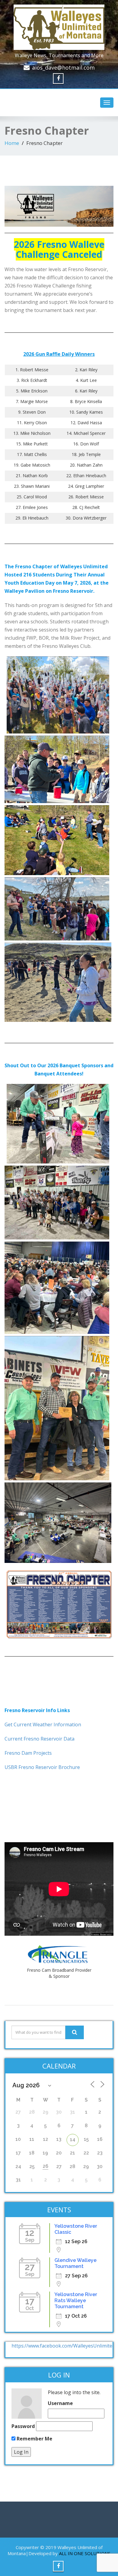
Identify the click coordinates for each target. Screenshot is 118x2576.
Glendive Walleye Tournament (75, 2263)
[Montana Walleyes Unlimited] (59, 26)
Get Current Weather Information (43, 1724)
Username (60, 2403)
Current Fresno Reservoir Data (39, 1739)
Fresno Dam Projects (28, 1753)
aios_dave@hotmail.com (63, 67)
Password (23, 2426)
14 (73, 2140)
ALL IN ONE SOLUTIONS (85, 2553)
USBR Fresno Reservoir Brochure (42, 1767)
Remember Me (34, 2439)
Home (12, 143)
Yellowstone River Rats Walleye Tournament (76, 2300)
